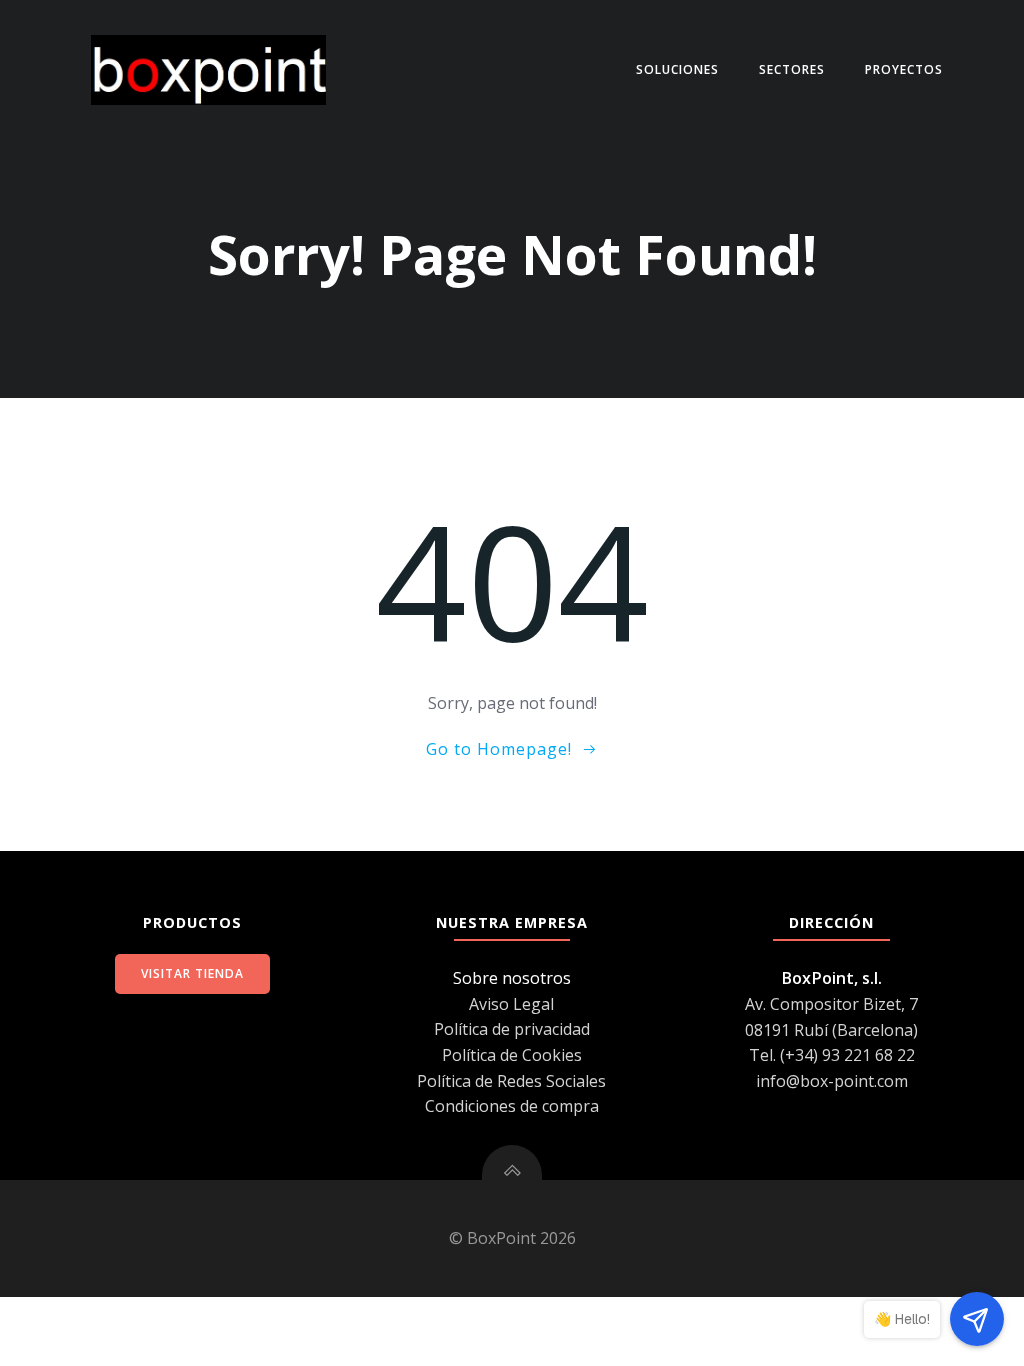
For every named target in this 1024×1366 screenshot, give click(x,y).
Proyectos (904, 69)
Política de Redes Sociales (511, 1081)
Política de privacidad (512, 1029)
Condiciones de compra (512, 1106)
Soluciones (677, 69)
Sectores (792, 69)
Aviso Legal (511, 1004)
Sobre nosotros (512, 978)
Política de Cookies (512, 1055)
